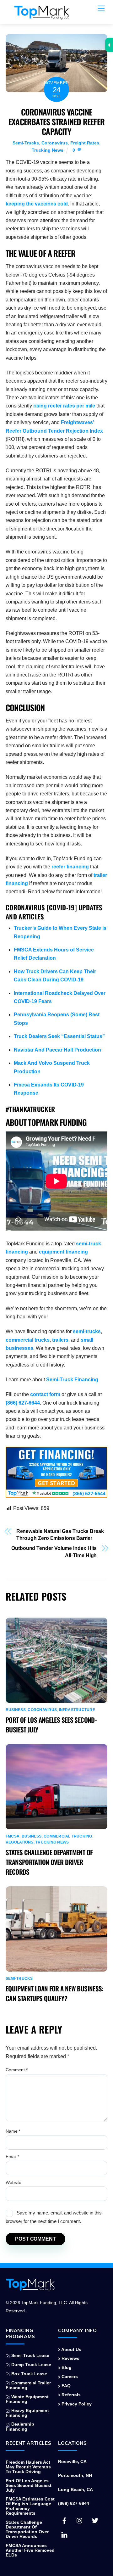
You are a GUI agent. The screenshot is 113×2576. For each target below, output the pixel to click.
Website (13, 2182)
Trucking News (48, 150)
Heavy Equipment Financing (27, 2413)
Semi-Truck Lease (30, 2356)
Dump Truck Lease (31, 2365)
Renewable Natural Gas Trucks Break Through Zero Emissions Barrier (60, 1535)
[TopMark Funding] (42, 16)
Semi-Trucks (26, 143)
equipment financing (63, 1252)
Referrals (70, 2395)
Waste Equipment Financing (27, 2399)
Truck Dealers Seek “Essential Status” (59, 1036)
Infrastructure (77, 1710)
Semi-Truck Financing (72, 1380)
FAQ (65, 2386)
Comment (17, 2070)
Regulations (20, 1842)
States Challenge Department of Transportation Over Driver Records (49, 1862)
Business (16, 1710)
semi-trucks (87, 1331)
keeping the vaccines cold (37, 204)
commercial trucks (28, 1340)
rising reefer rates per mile (64, 406)
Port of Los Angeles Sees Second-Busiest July (29, 2486)
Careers (69, 2377)
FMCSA (13, 1836)
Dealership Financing (20, 2427)
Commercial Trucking (68, 1836)
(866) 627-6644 (23, 1403)
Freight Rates (85, 143)
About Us (71, 2350)
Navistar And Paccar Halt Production (57, 1050)
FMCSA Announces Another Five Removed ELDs (30, 2550)
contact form (45, 1394)
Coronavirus (55, 143)
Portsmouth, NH (75, 2475)
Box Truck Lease (29, 2374)
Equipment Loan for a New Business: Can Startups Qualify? (54, 1993)
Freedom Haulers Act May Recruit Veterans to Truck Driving (28, 2467)
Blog (66, 2368)
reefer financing (70, 867)
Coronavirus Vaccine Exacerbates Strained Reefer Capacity (56, 121)
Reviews (70, 2358)
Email (12, 2157)
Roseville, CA (72, 2462)
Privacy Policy (76, 2404)
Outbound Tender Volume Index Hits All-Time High (54, 1552)
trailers (60, 1340)
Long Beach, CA (75, 2490)
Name (13, 2131)
